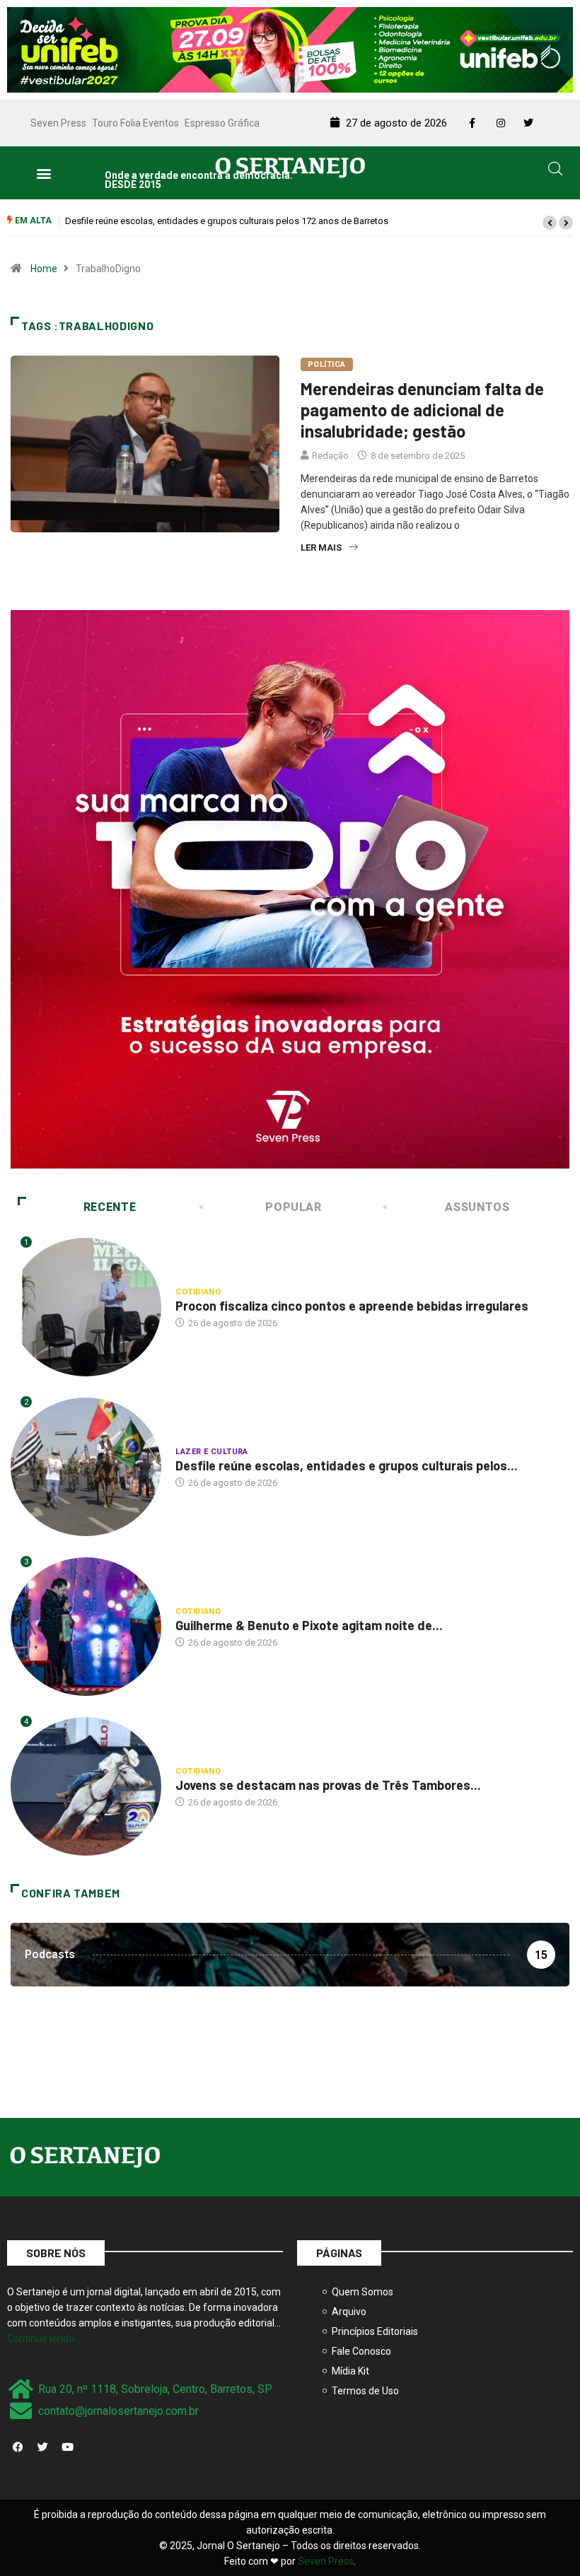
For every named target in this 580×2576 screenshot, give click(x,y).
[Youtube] (67, 2447)
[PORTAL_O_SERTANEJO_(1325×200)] (290, 49)
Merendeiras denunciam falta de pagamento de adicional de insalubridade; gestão (422, 410)
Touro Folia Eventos (135, 123)
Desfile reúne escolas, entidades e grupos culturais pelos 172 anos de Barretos (227, 221)
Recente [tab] (110, 1207)
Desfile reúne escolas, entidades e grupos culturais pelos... (347, 1465)
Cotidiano (198, 1292)
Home (44, 269)
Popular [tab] (293, 1207)
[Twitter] (42, 2447)
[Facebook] (18, 2447)
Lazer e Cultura (212, 1452)
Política (327, 364)
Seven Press (58, 123)
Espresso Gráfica (222, 123)
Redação (330, 456)
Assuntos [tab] (477, 1207)
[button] (43, 173)
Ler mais (321, 548)
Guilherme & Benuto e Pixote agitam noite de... (309, 1625)
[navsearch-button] (555, 171)
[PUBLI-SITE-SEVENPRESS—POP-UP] (290, 888)
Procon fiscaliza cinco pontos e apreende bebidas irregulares (352, 1306)
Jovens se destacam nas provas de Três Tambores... (328, 1785)
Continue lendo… (44, 2338)
